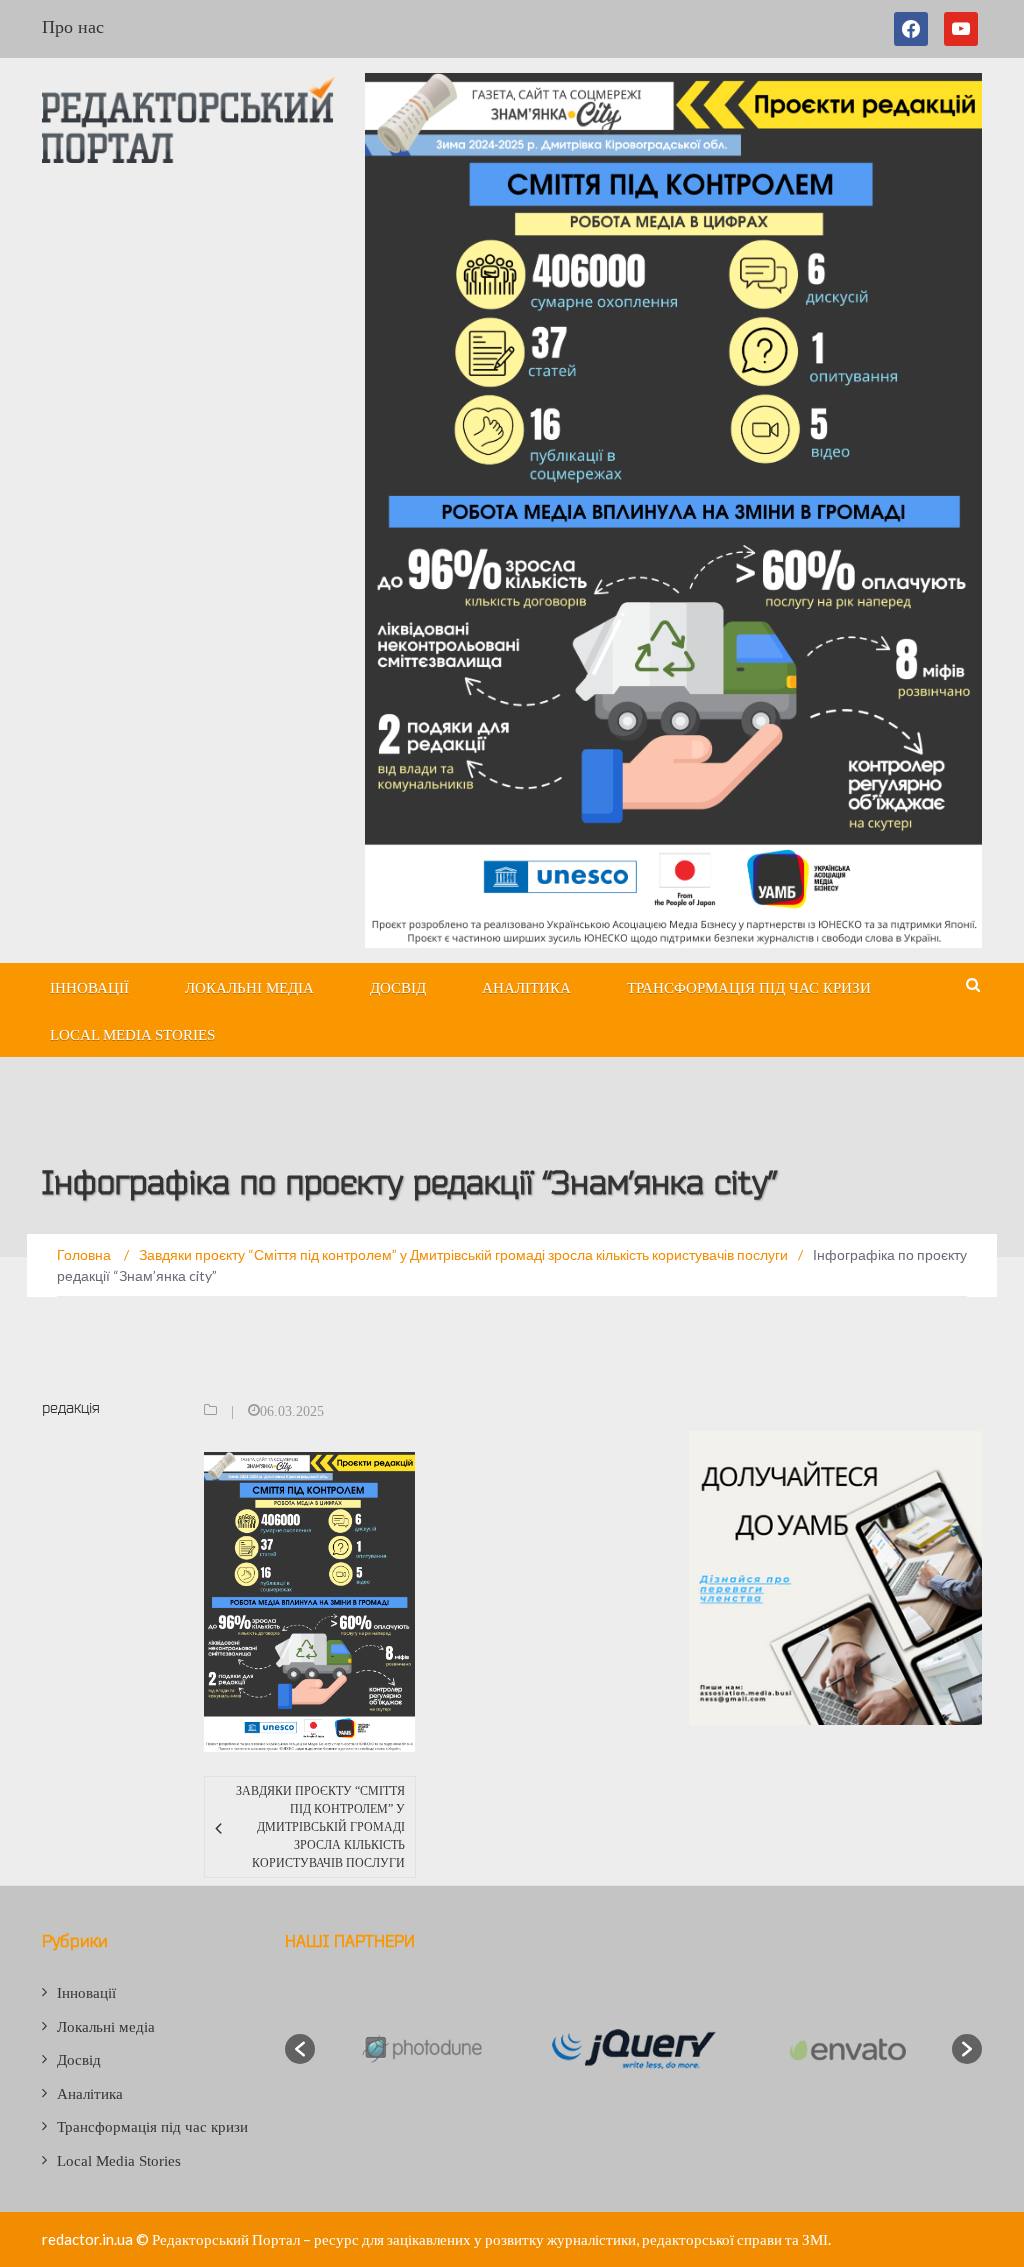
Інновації (89, 988)
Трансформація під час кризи (749, 988)
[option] (421, 2048)
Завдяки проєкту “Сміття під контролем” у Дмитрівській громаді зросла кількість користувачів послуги (320, 1827)
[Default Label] (961, 29)
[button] (300, 2049)
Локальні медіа (249, 988)
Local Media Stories (132, 1035)
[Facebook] (915, 29)
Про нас (73, 27)
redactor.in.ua (87, 2239)
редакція (71, 1407)
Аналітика (526, 988)
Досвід (398, 988)
